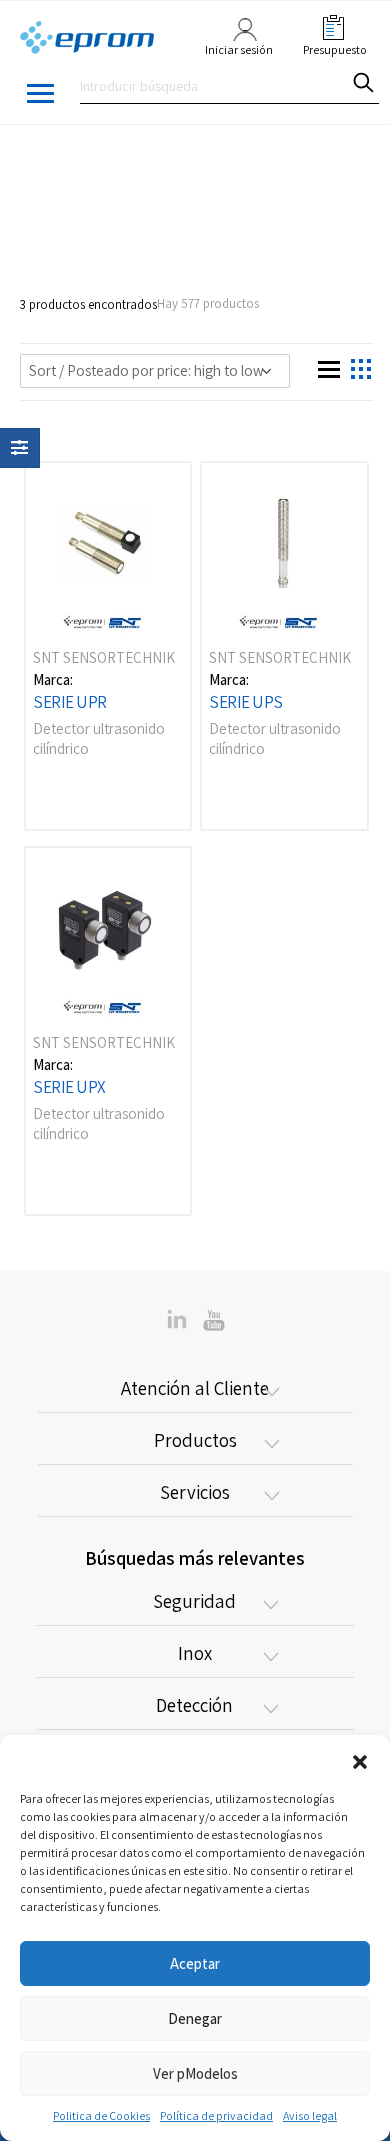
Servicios (195, 1492)
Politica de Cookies (101, 2115)
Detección (194, 1705)
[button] (360, 1760)
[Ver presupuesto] (329, 27)
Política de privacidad (216, 2115)
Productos (195, 1440)
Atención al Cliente (195, 1388)
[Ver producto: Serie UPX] (108, 934)
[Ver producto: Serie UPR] (108, 549)
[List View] (358, 366)
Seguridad (194, 1601)
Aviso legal (310, 2115)
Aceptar (195, 1963)
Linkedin (214, 1319)
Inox (195, 1653)
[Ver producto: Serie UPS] (284, 549)
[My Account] (239, 39)
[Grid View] (325, 366)
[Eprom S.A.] (87, 38)
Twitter (177, 1319)
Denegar (195, 2018)
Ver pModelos (195, 2073)
